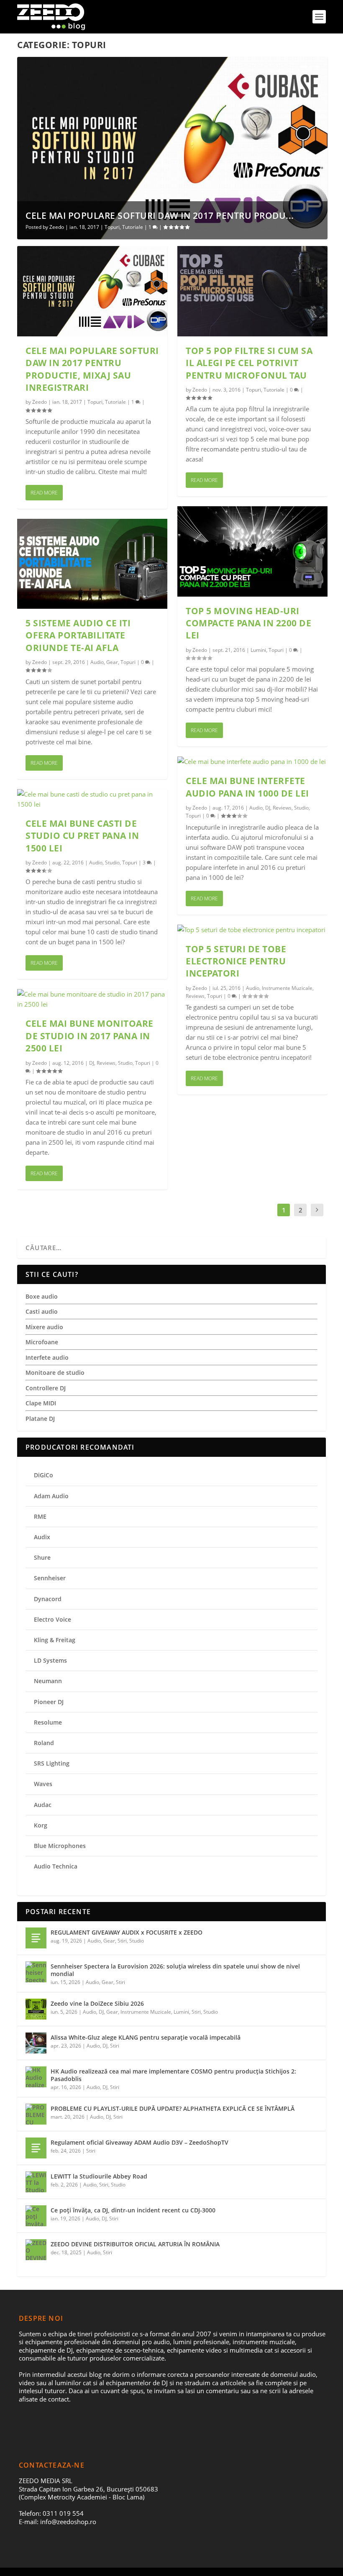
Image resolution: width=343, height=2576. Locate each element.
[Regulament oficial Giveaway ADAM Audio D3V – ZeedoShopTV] (36, 2148)
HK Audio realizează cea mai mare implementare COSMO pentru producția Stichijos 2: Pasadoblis (173, 2075)
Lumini (258, 650)
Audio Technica (56, 1866)
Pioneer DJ (49, 1702)
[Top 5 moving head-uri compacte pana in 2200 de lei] (252, 551)
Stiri (122, 1941)
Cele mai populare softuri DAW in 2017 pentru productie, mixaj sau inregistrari (92, 369)
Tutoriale (133, 227)
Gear (112, 662)
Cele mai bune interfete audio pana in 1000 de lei (247, 787)
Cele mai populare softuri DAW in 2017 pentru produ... (160, 215)
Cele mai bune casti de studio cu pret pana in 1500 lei (82, 836)
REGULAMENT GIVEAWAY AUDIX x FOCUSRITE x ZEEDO (127, 1932)
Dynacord (48, 1599)
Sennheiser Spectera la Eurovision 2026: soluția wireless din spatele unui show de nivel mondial (175, 1970)
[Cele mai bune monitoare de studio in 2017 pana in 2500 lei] (92, 999)
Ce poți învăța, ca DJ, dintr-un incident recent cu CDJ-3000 (133, 2210)
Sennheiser (50, 1578)
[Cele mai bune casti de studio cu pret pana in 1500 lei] (92, 799)
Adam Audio (51, 1496)
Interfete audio (47, 1357)
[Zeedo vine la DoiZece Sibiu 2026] (36, 2009)
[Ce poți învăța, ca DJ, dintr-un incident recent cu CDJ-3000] (36, 2216)
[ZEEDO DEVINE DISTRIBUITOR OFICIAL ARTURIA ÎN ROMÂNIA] (36, 2250)
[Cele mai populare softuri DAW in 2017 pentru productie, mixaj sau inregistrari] (92, 291)
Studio (112, 863)
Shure (42, 1557)
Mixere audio (44, 1327)
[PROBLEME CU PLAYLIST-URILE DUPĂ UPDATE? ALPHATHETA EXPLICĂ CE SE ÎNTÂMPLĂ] (36, 2114)
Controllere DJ (46, 1388)
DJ (92, 1063)
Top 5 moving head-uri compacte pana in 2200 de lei (248, 623)
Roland (44, 1743)
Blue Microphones (60, 1846)
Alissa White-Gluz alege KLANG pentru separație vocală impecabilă (146, 2037)
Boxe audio (42, 1296)
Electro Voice (52, 1619)
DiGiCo (44, 1475)
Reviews (106, 1063)
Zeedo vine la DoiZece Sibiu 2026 (97, 2003)
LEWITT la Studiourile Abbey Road (99, 2176)
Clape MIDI (41, 1403)
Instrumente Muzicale (287, 988)
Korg (41, 1825)
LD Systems (50, 1660)
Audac (43, 1805)
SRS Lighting (52, 1763)
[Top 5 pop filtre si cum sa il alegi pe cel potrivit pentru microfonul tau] (252, 291)
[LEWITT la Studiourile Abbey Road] (36, 2182)
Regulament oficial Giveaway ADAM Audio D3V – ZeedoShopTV (140, 2142)
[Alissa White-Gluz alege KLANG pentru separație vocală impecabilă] (36, 2043)
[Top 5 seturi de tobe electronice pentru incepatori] (252, 930)
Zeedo (57, 227)
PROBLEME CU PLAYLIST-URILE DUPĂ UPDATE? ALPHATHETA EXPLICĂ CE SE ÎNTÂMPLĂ (173, 2108)
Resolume (48, 1722)
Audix (42, 1537)
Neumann (48, 1681)
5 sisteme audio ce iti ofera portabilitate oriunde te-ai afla (78, 635)
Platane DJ (40, 1419)
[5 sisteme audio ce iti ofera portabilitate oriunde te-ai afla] (92, 564)
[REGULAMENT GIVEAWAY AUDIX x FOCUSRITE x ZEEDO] (36, 1938)
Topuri (112, 227)
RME (40, 1516)
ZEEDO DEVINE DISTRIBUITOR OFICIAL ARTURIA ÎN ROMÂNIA (135, 2244)
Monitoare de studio (55, 1373)
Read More (44, 493)
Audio (97, 662)
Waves (43, 1784)
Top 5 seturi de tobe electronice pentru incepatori (236, 961)
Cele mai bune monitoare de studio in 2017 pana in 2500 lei (90, 1036)
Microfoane (42, 1342)
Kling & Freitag (55, 1640)
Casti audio (42, 1311)
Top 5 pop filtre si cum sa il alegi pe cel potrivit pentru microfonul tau (249, 363)
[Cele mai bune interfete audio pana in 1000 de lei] (252, 761)
